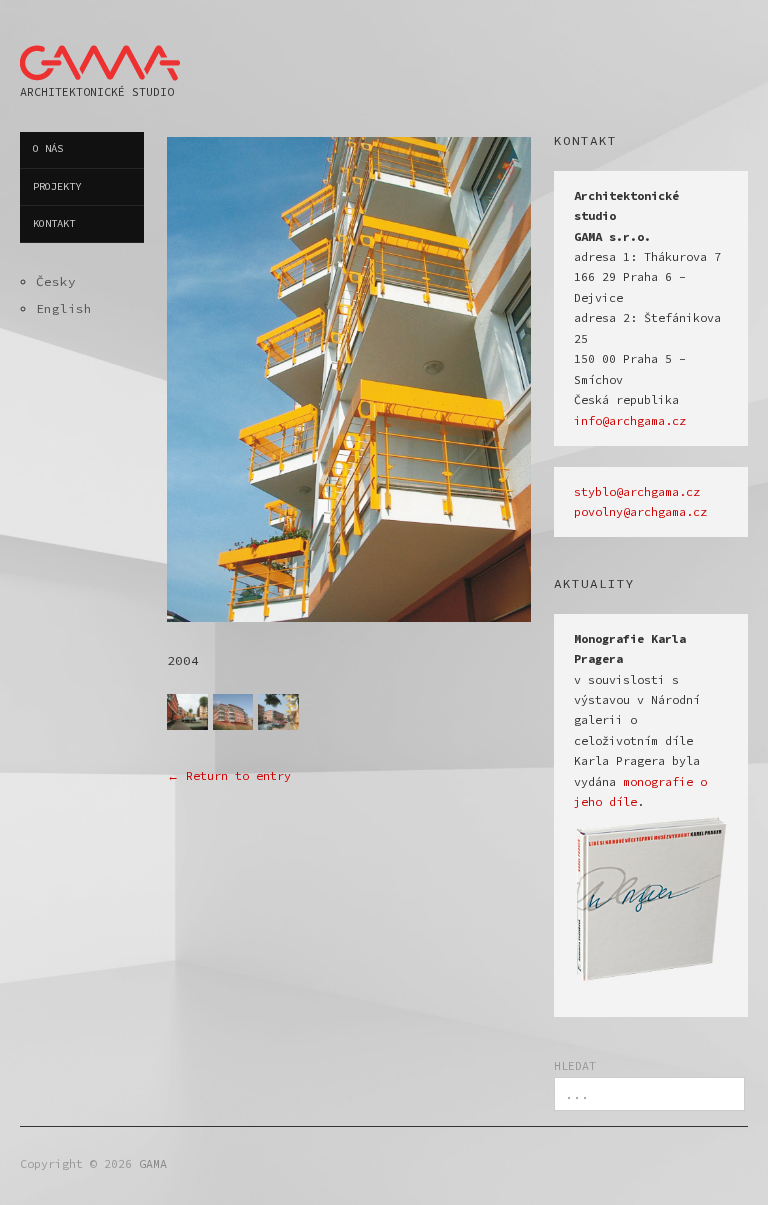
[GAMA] (100, 59)
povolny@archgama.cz (640, 512)
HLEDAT (575, 1066)
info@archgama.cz (630, 421)
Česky (56, 281)
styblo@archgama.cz (637, 492)
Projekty (57, 186)
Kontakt (54, 223)
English (64, 308)
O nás (48, 148)
